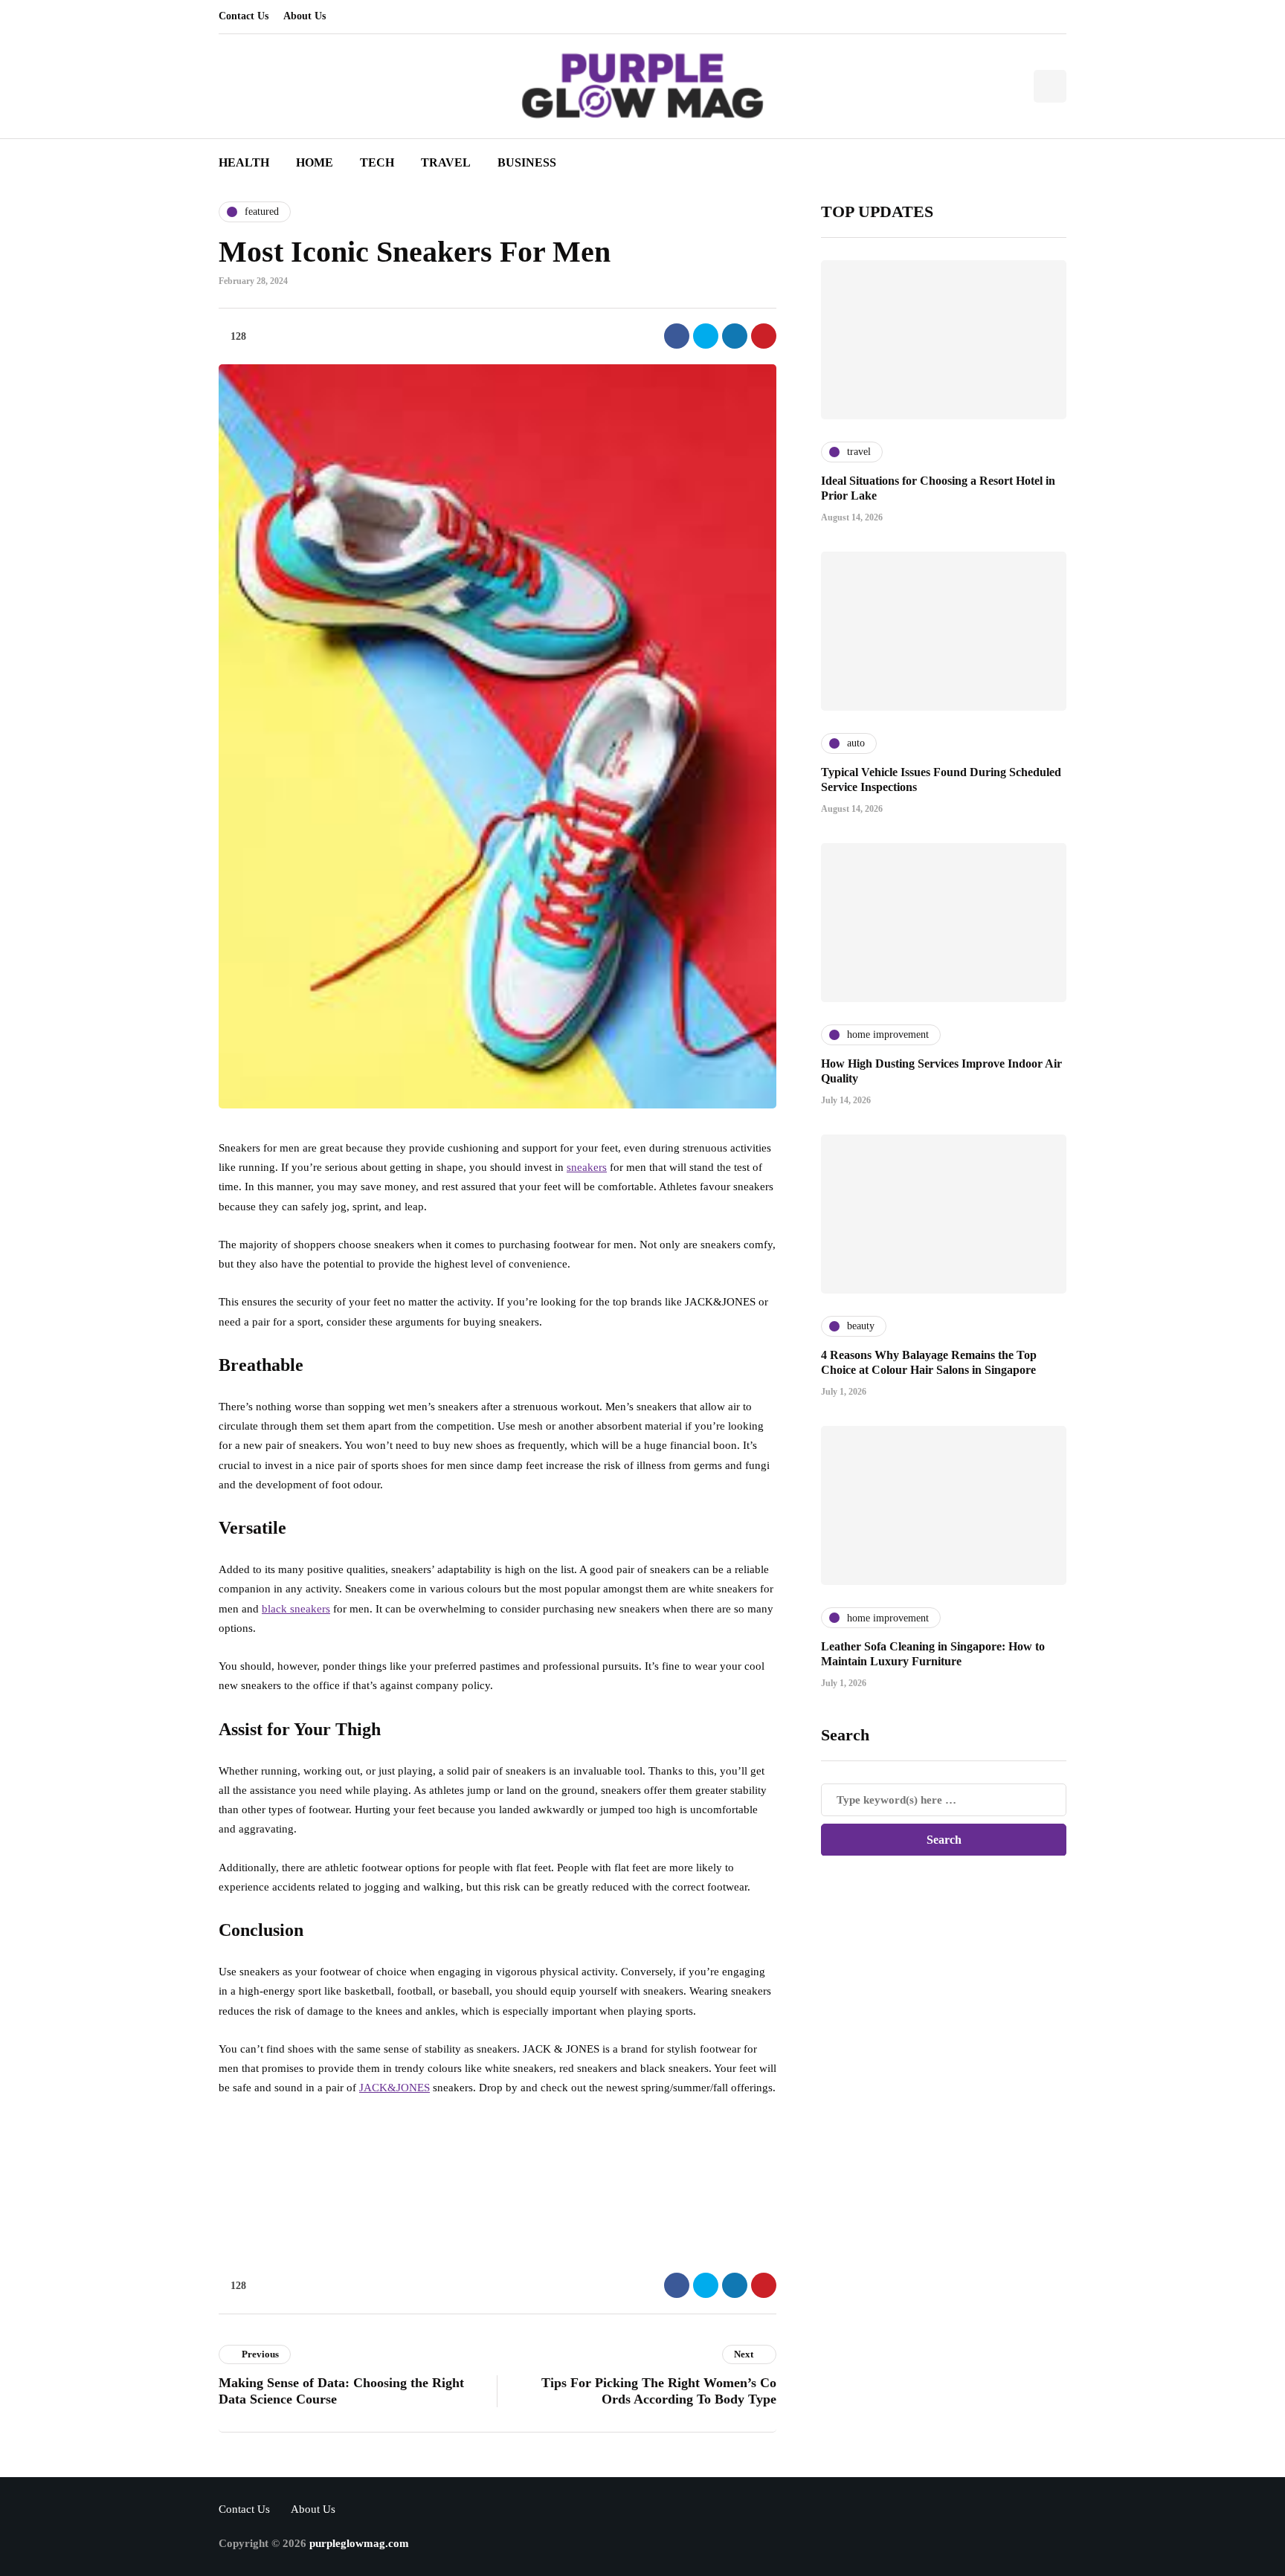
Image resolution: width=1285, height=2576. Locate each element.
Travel (446, 162)
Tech (377, 162)
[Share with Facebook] (677, 336)
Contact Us (244, 16)
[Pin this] (764, 336)
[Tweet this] (706, 336)
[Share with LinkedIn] (735, 336)
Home (315, 162)
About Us (305, 16)
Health (244, 162)
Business (527, 162)
